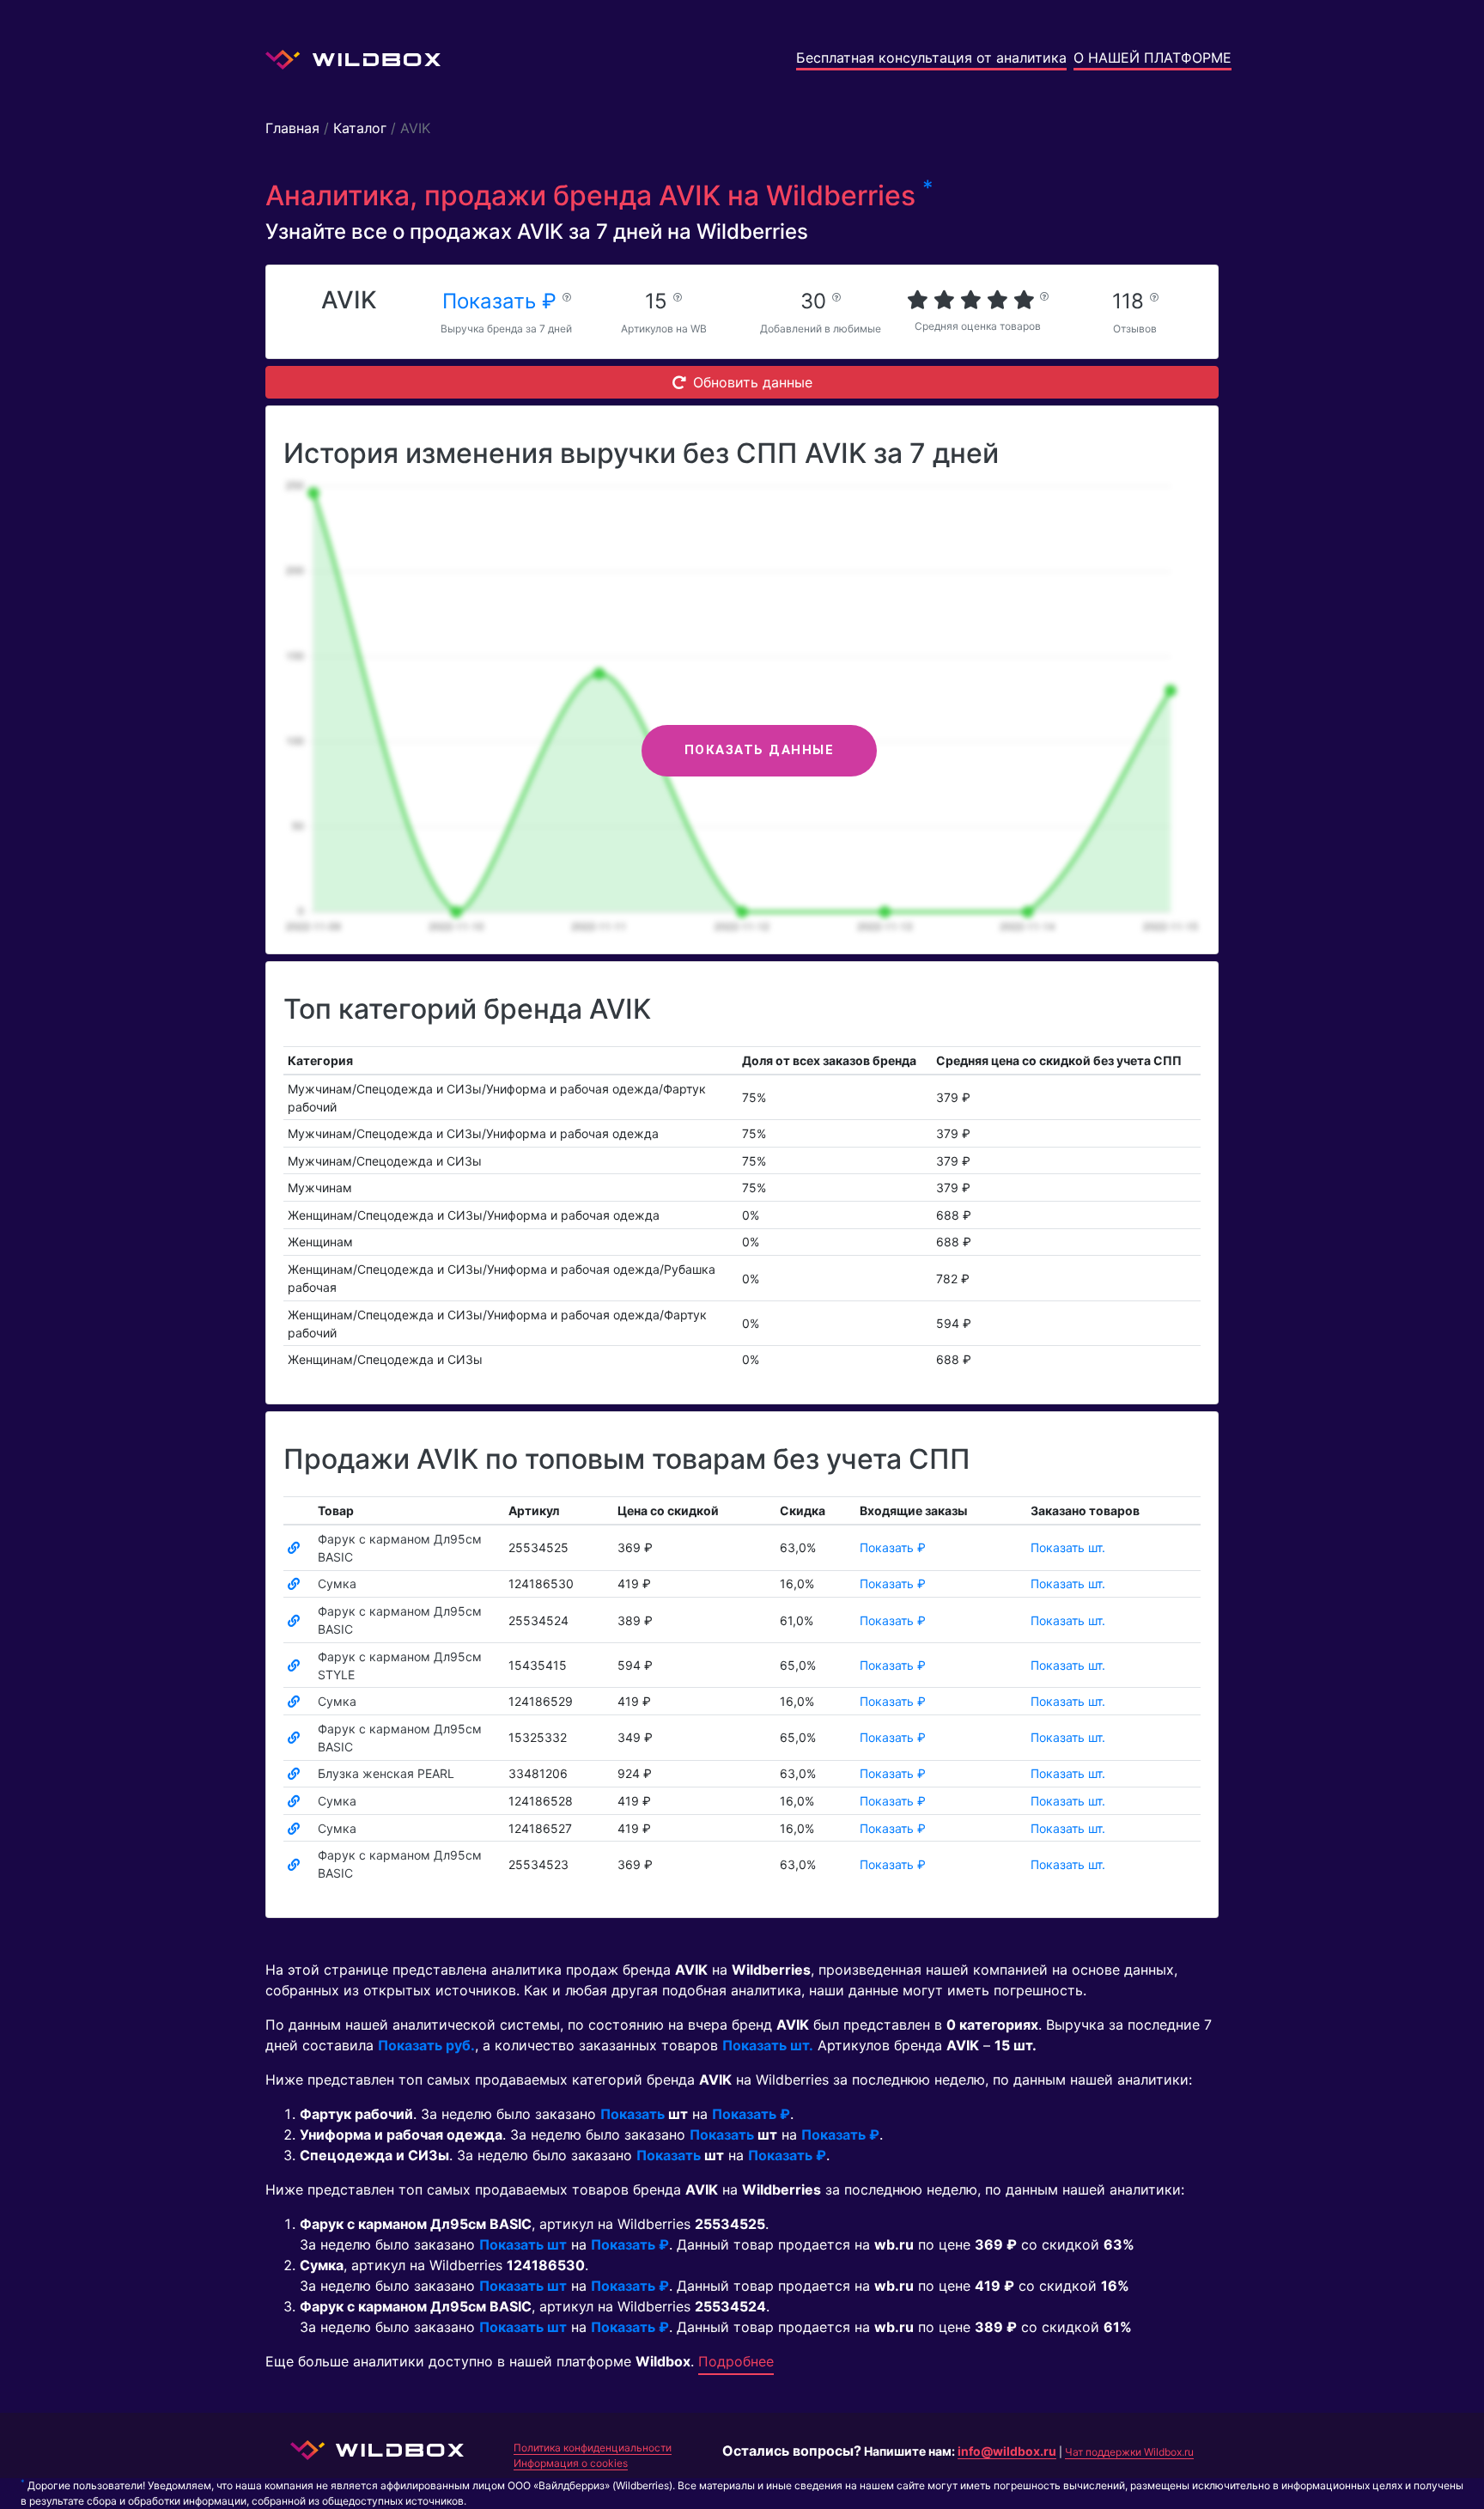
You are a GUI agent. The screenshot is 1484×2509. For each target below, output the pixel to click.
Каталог (360, 128)
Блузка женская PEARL (386, 1773)
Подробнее (736, 2361)
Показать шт (523, 2244)
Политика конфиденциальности (593, 2448)
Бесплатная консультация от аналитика (931, 58)
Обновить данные (753, 382)
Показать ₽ (502, 301)
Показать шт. (1068, 1547)
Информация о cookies (571, 2463)
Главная (292, 128)
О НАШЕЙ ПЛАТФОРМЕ (1153, 58)
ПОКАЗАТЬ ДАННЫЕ (760, 750)
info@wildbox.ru (1007, 2451)
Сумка (337, 1583)
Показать (633, 2114)
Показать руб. (426, 2045)
